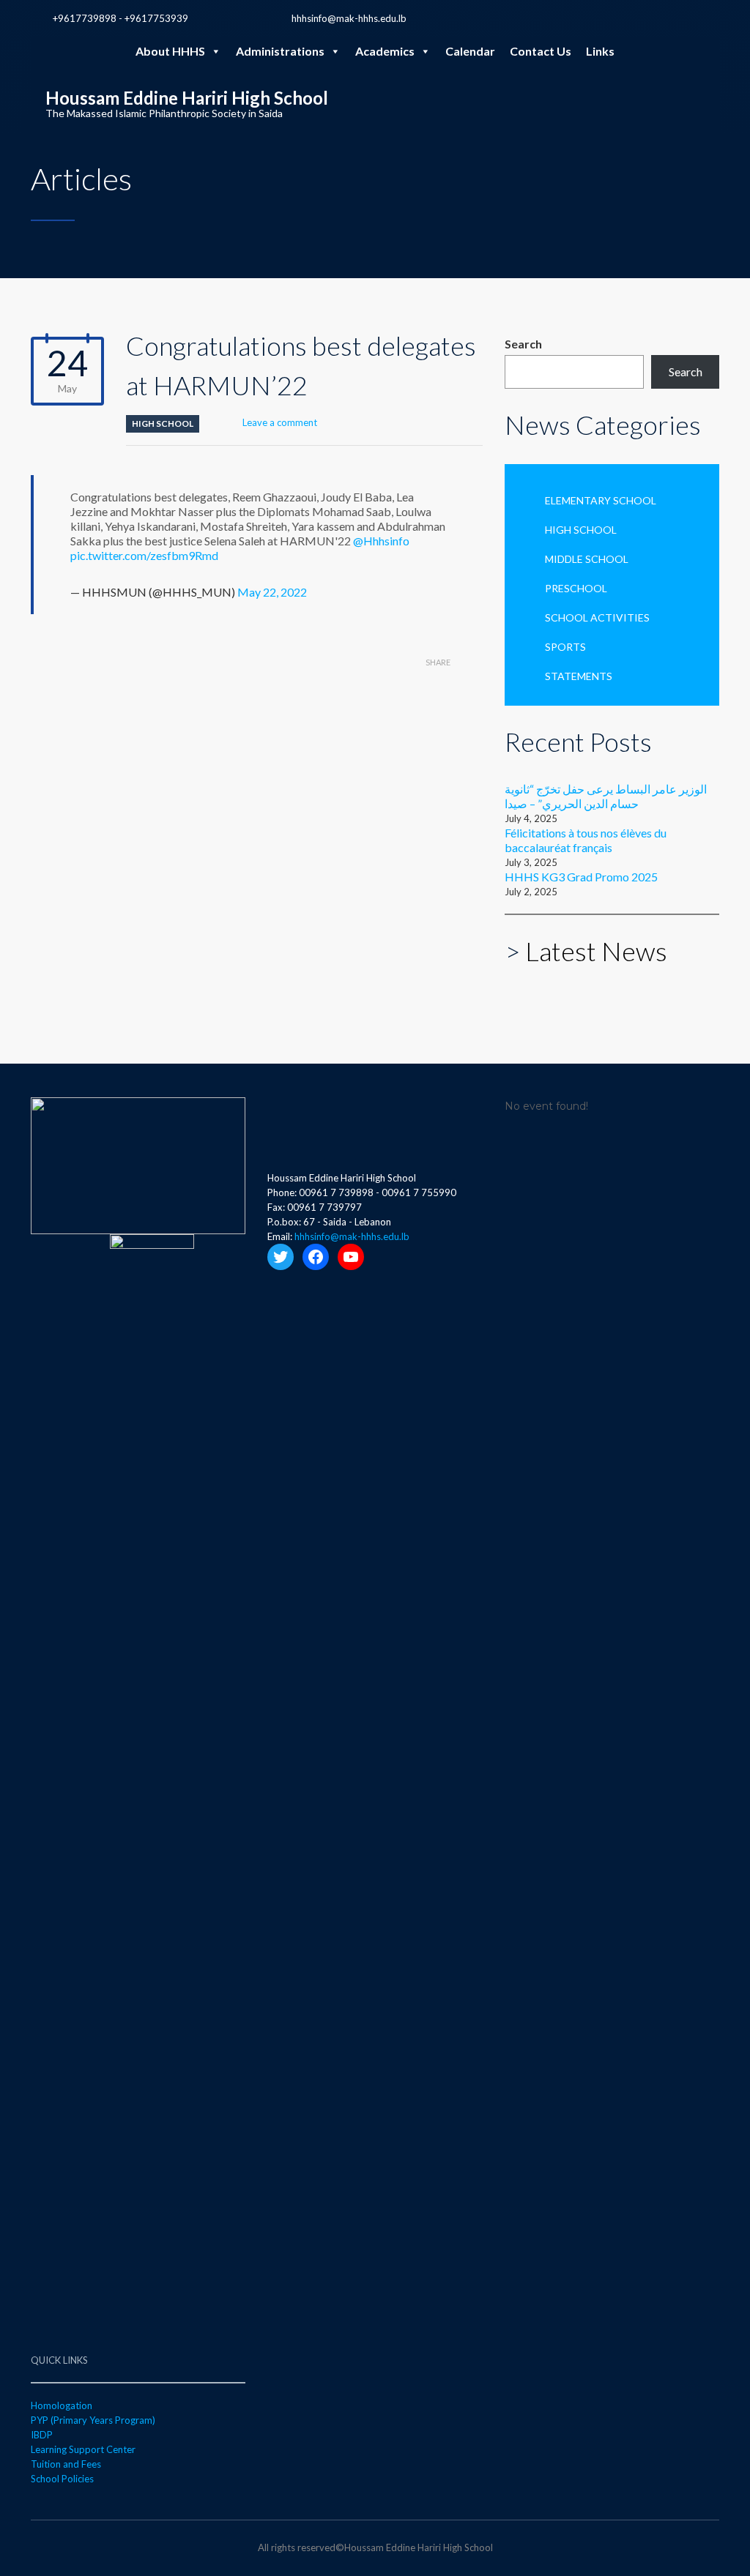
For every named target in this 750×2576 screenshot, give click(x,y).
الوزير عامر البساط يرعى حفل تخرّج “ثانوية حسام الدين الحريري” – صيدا (606, 796)
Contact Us (541, 51)
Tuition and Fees (66, 2464)
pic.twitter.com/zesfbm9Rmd (144, 555)
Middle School (587, 559)
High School (163, 423)
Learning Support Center (83, 2449)
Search (523, 344)
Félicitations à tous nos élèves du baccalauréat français (586, 840)
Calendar (470, 51)
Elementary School (601, 500)
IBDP (42, 2435)
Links (600, 51)
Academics (385, 51)
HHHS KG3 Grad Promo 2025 (581, 877)
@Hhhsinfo (381, 541)
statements (579, 676)
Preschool (576, 588)
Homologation (62, 2405)
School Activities (597, 617)
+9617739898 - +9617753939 (120, 18)
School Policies (62, 2479)
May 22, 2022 (272, 592)
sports (565, 647)
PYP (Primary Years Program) (93, 2420)
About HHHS (170, 51)
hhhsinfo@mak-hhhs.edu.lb (349, 18)
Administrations (280, 51)
